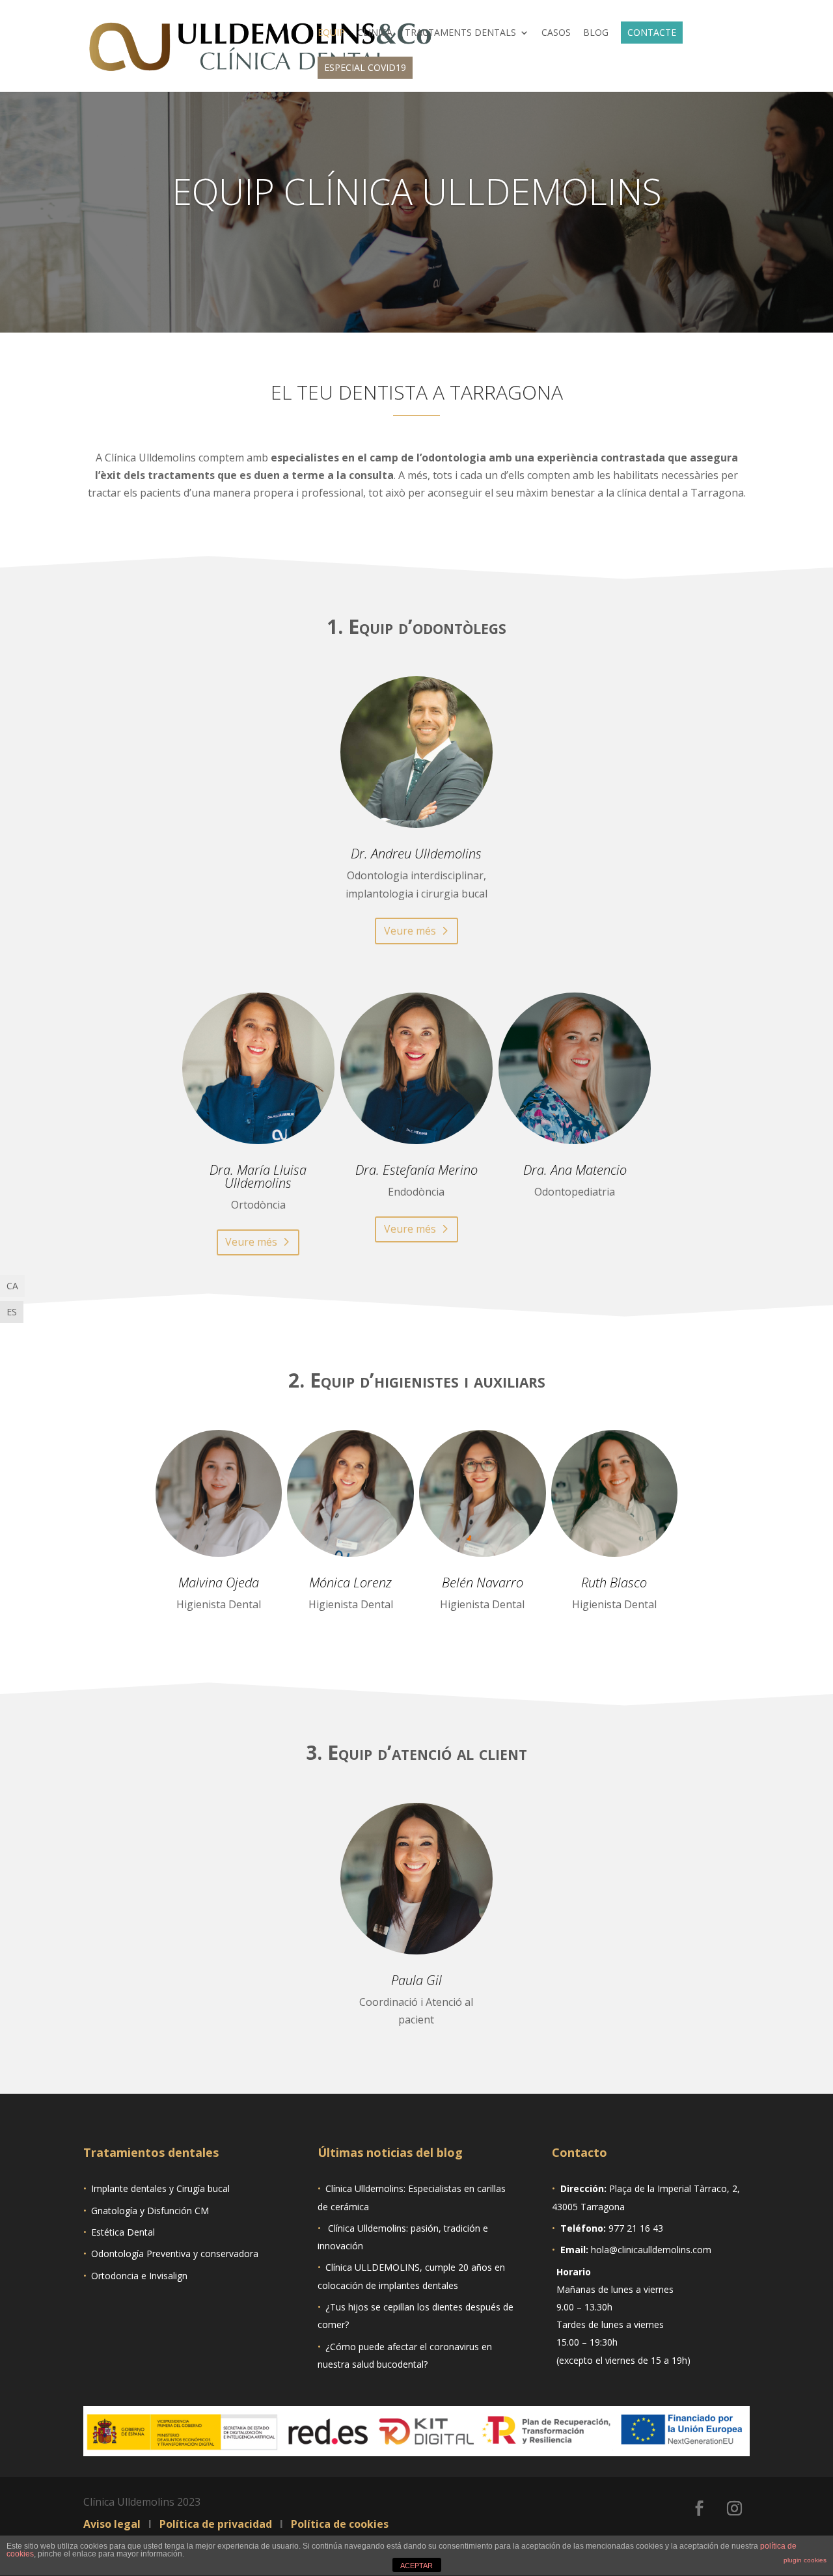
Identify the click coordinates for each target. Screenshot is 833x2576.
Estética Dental (123, 2232)
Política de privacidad (217, 2524)
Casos (556, 33)
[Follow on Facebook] (700, 2508)
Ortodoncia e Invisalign (139, 2276)
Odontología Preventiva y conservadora (175, 2254)
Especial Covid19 (365, 67)
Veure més (410, 931)
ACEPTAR (416, 2566)
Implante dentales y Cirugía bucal (160, 2188)
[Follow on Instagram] (735, 2508)
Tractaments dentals (460, 33)
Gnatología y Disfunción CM (150, 2211)
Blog (596, 33)
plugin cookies (805, 2560)
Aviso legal (113, 2524)
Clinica (375, 33)
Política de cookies (338, 2524)
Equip (331, 33)
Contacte (652, 32)
